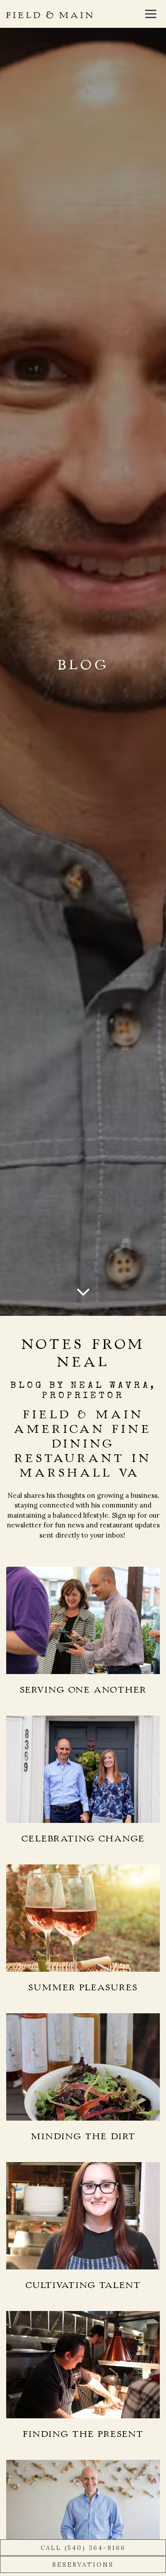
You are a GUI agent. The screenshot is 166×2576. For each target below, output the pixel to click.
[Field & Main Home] (49, 14)
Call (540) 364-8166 (83, 2548)
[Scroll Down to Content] (83, 1292)
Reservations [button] (83, 2565)
